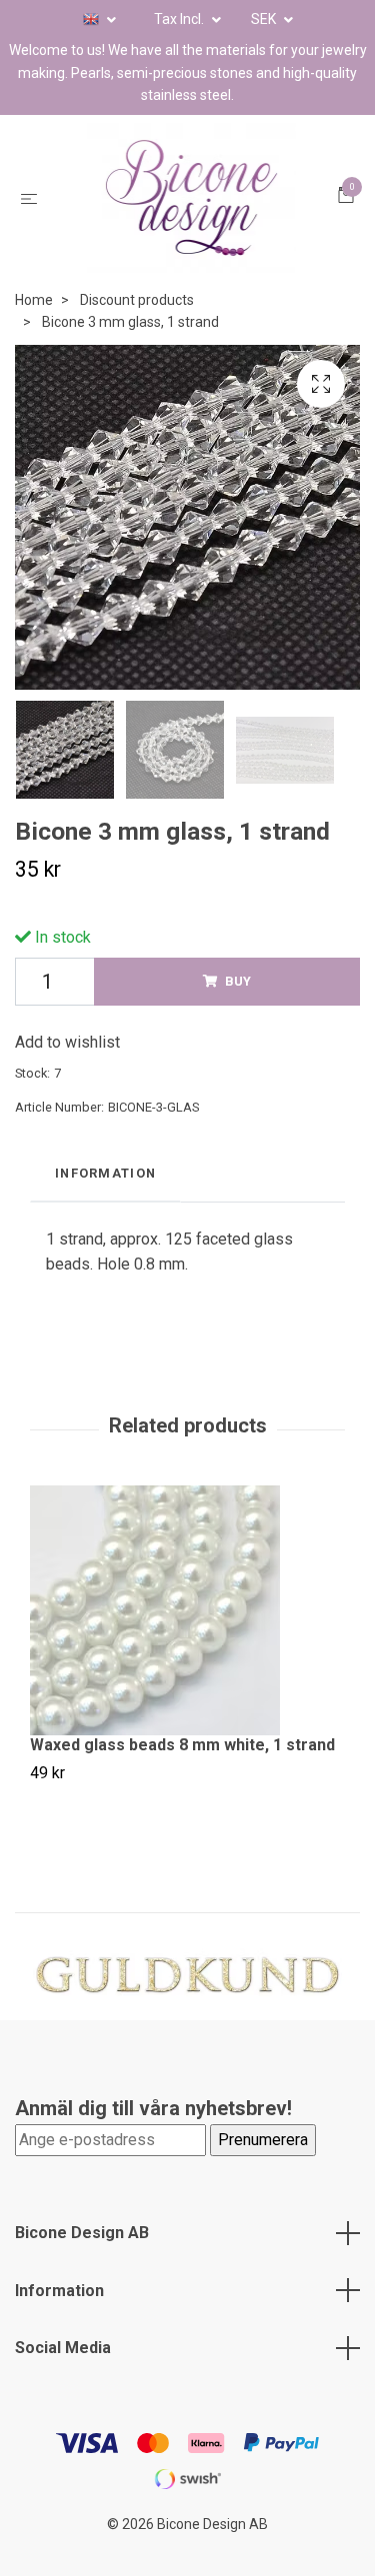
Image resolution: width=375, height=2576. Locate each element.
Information (59, 2321)
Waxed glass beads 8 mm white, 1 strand (182, 1775)
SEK (265, 19)
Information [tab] (105, 1203)
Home (34, 330)
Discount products (137, 330)
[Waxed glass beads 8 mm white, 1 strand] (187, 1640)
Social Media (63, 2378)
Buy (238, 1011)
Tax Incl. (180, 19)
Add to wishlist (67, 1072)
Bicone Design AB (82, 2263)
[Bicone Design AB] (191, 213)
